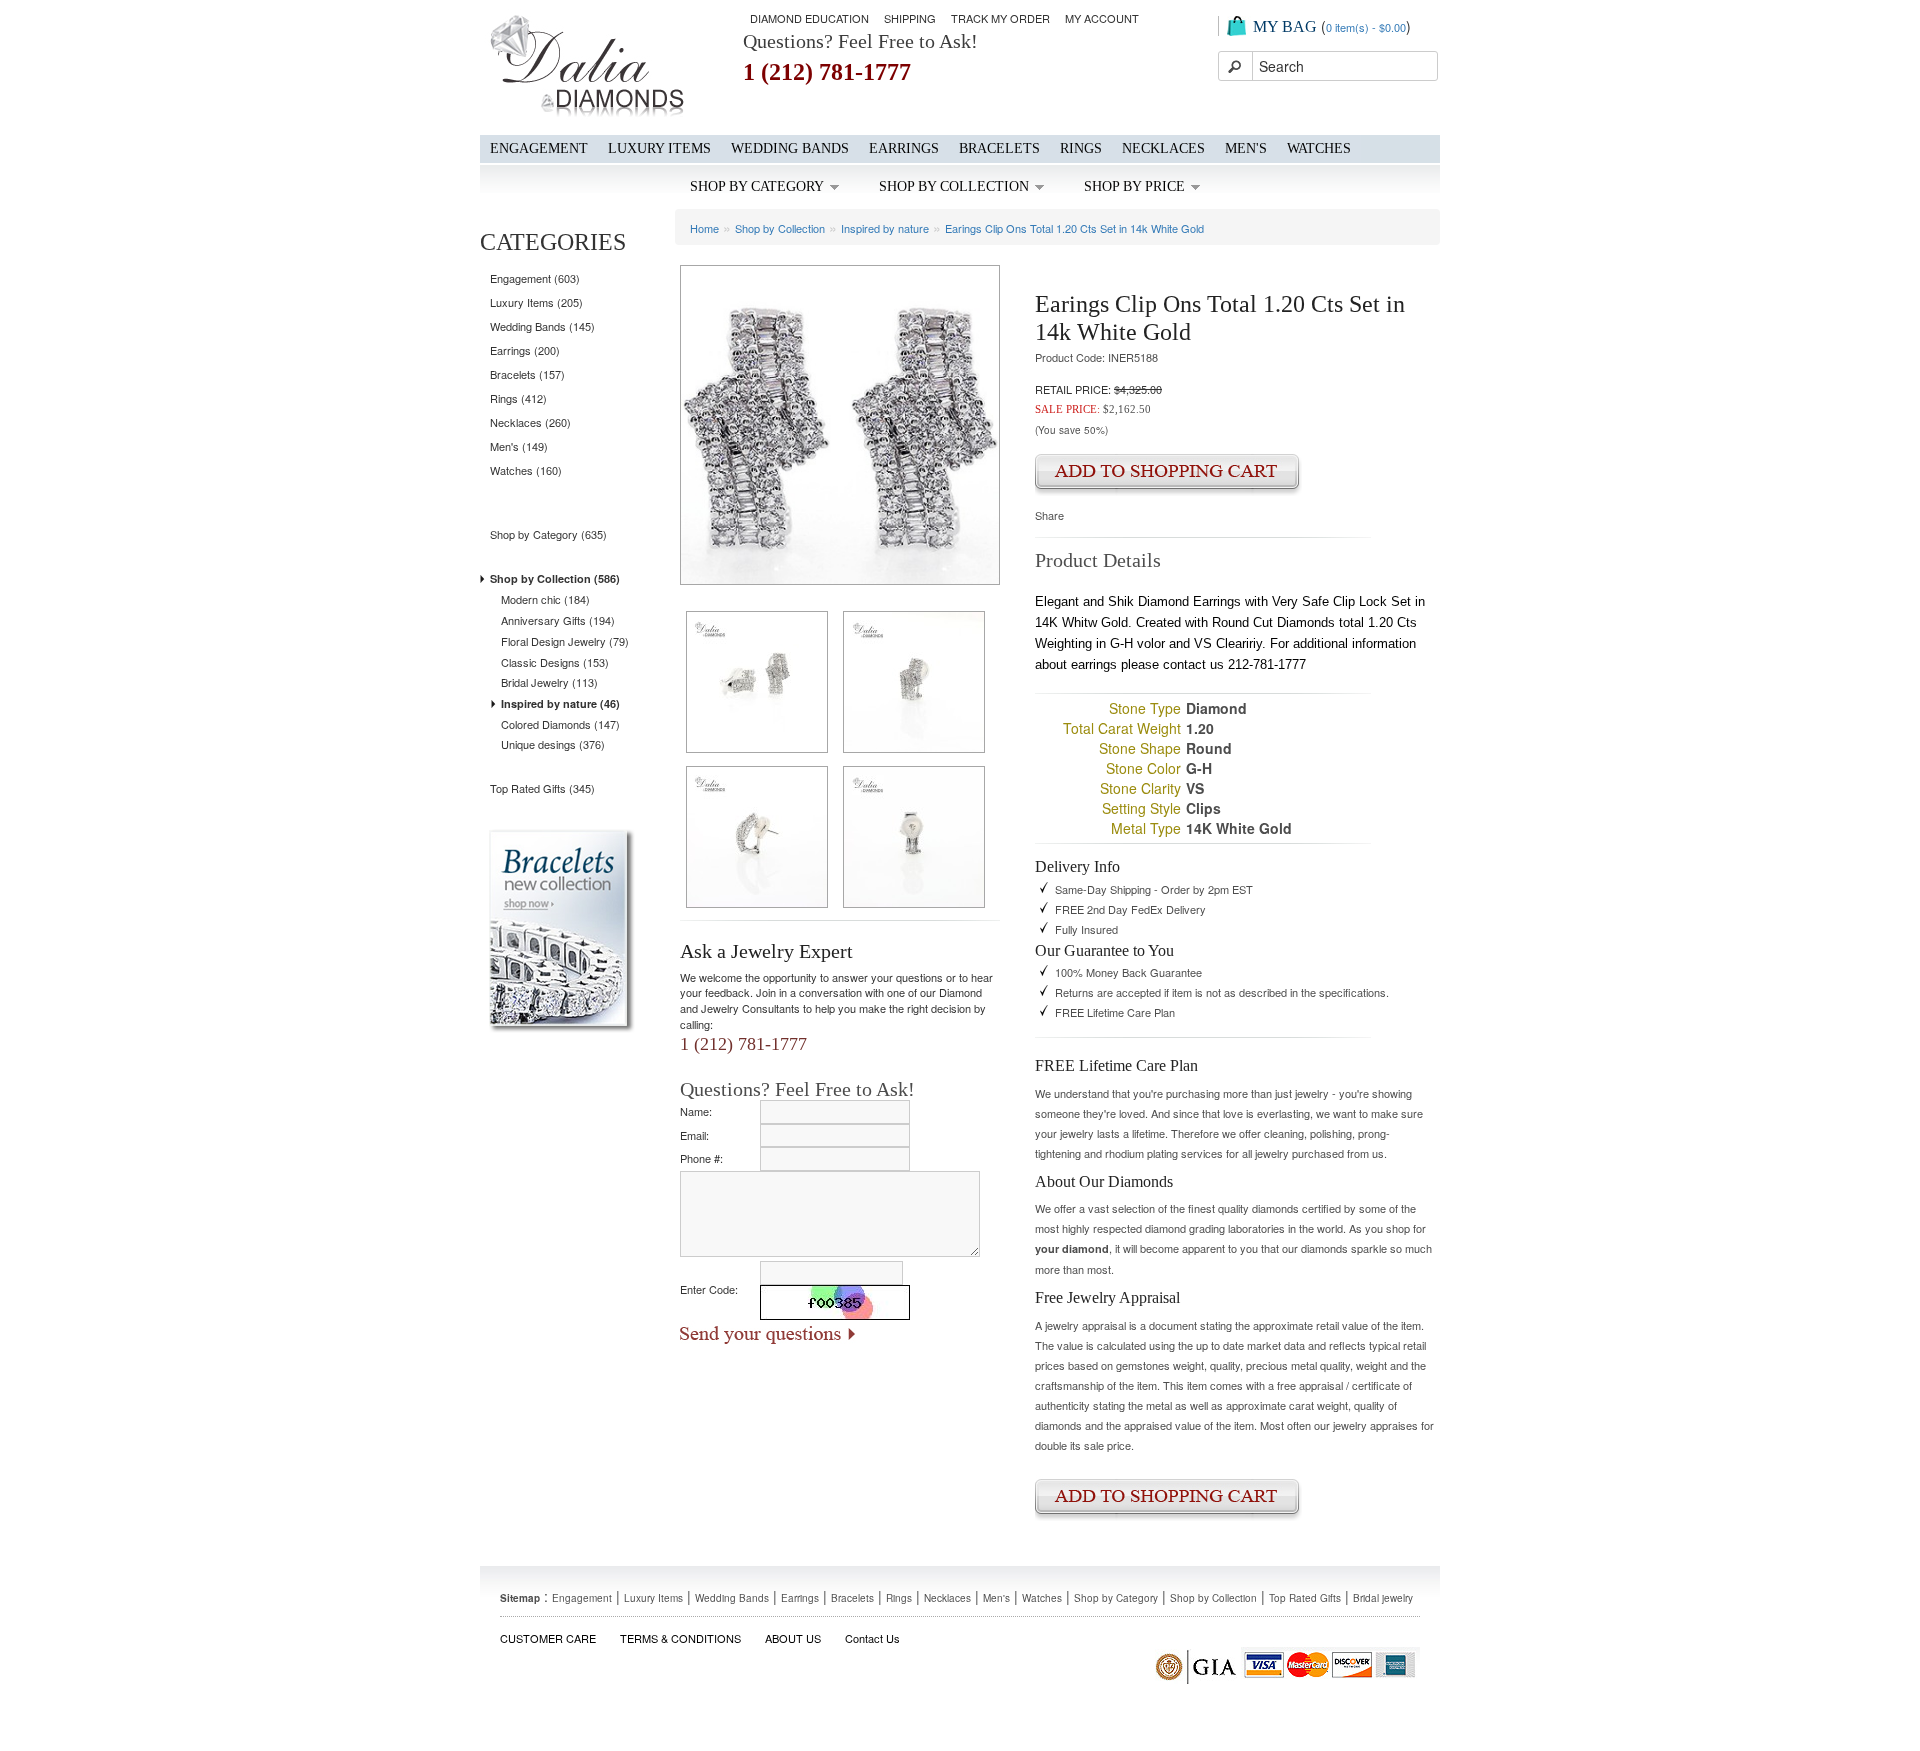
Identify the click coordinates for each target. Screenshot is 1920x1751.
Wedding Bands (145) (542, 326)
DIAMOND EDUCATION (809, 18)
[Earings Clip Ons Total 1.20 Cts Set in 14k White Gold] (840, 423)
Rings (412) (518, 398)
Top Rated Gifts (1305, 1598)
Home (704, 228)
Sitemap (520, 1598)
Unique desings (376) (553, 744)
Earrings (904, 148)
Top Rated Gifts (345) (542, 788)
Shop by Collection (954, 186)
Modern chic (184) (545, 599)
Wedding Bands (790, 148)
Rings (1081, 148)
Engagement (539, 148)
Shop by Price (1134, 186)
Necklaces (1163, 148)
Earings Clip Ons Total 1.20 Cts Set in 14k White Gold (1074, 228)
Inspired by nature (885, 228)
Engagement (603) (535, 278)
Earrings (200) (525, 350)
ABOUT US (793, 1638)
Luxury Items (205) (536, 302)
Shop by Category (757, 186)
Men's (1246, 148)
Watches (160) (526, 470)
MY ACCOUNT (1102, 18)
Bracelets (999, 148)
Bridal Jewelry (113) (549, 682)
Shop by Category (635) (548, 534)
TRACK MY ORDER (1000, 18)
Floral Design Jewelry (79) (565, 641)
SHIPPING (910, 18)
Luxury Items (659, 148)
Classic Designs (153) (555, 662)
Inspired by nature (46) (560, 703)
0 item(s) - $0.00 (1366, 27)
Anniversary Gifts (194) (558, 620)
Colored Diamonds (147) (560, 724)
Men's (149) (519, 446)
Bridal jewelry (1383, 1598)
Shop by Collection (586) (555, 578)
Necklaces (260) (530, 422)
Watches (1319, 148)
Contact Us (872, 1638)
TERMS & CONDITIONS (680, 1638)
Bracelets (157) (527, 374)
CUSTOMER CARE (548, 1638)
